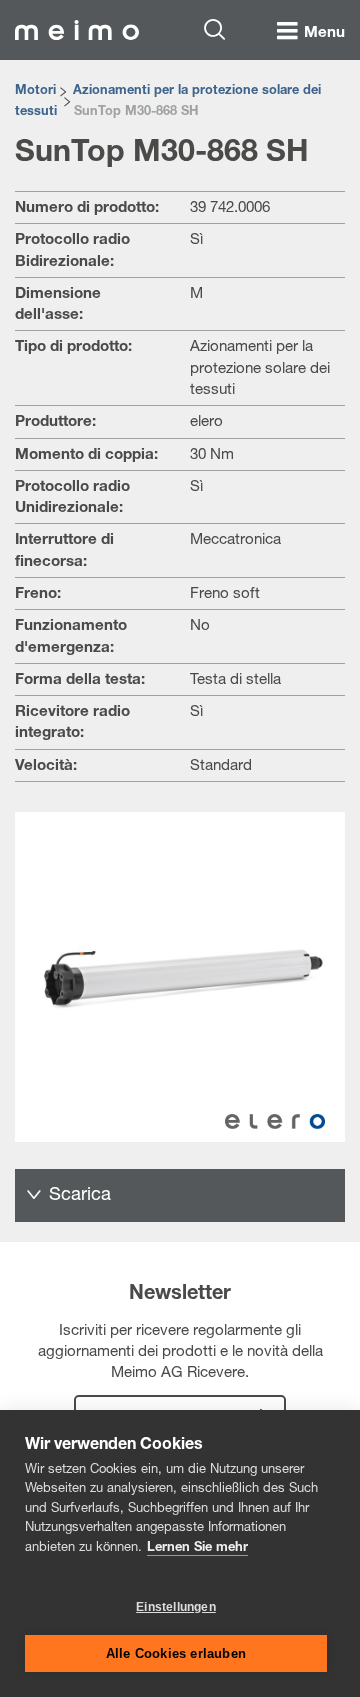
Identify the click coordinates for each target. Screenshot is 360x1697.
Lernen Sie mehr (197, 1548)
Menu (324, 33)
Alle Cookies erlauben (176, 1653)
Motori (35, 91)
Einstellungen (176, 1607)
